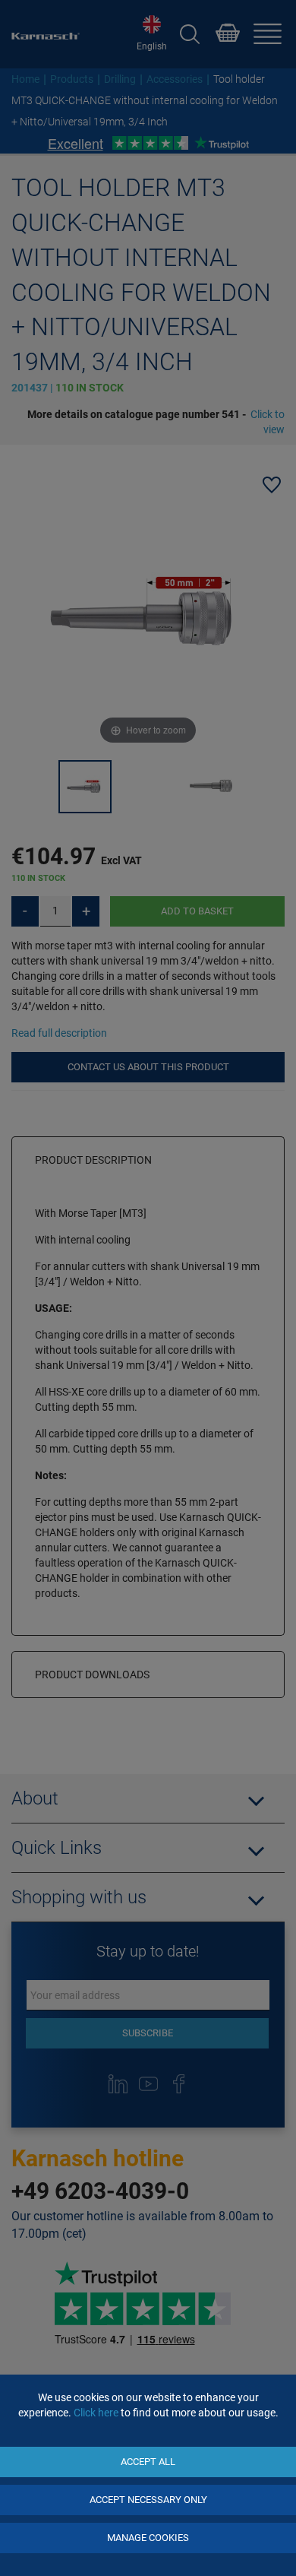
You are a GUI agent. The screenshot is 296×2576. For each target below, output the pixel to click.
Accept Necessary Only (148, 2500)
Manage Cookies (148, 2538)
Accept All (148, 2462)
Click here (96, 2413)
